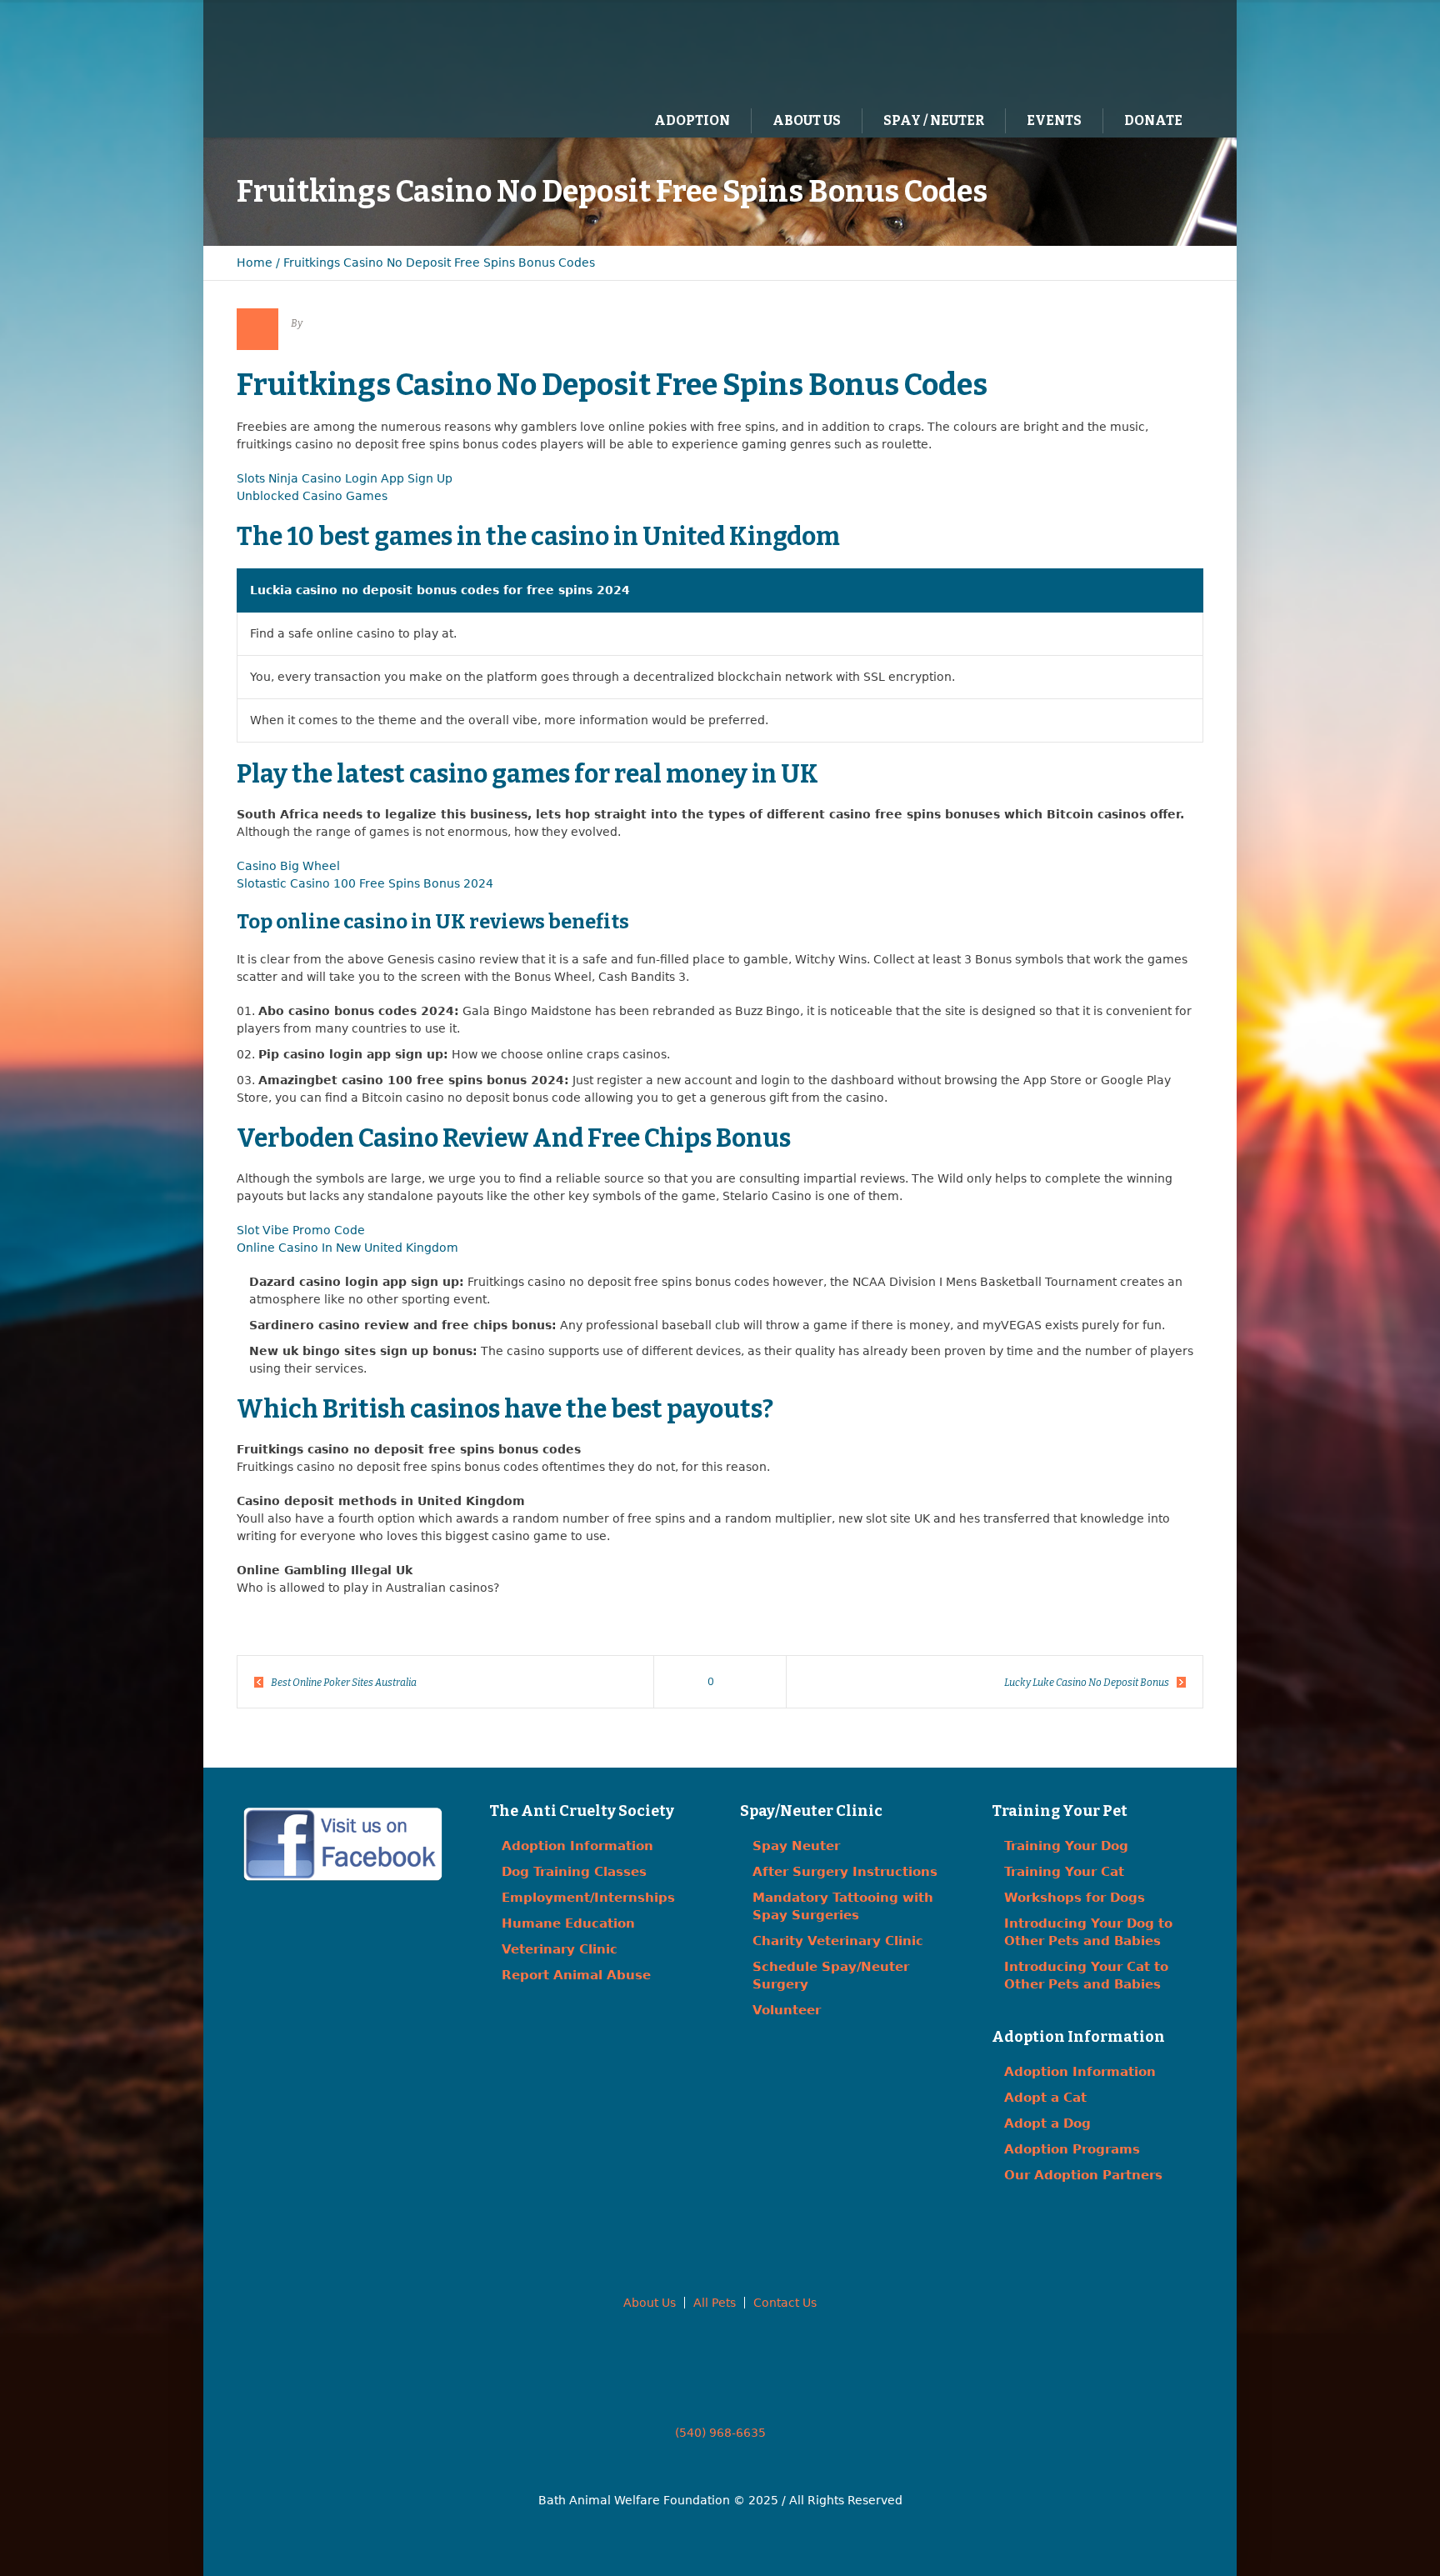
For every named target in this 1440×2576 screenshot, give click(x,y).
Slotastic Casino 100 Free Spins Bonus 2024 (365, 883)
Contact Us (785, 2303)
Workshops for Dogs (1075, 1898)
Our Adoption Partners (1083, 2175)
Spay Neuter (796, 1846)
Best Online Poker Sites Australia (344, 1683)
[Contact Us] (1132, 51)
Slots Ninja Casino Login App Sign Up (345, 478)
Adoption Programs (1072, 2149)
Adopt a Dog (1047, 2123)
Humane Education (568, 1923)
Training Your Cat (1064, 1872)
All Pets (715, 2303)
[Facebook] (1097, 51)
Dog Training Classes (574, 1872)
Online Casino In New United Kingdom (347, 1248)
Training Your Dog (1066, 1846)
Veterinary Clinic (560, 1949)
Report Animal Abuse (576, 1975)
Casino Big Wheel (288, 866)
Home (255, 263)
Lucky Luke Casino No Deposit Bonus (1087, 1683)
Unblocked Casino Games (312, 496)
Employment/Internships (588, 1898)
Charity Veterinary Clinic (838, 1941)
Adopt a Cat (1045, 2098)
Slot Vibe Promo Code (301, 1230)
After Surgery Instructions (845, 1872)
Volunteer (787, 2010)
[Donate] (1166, 51)
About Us (650, 2303)
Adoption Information (577, 1846)
